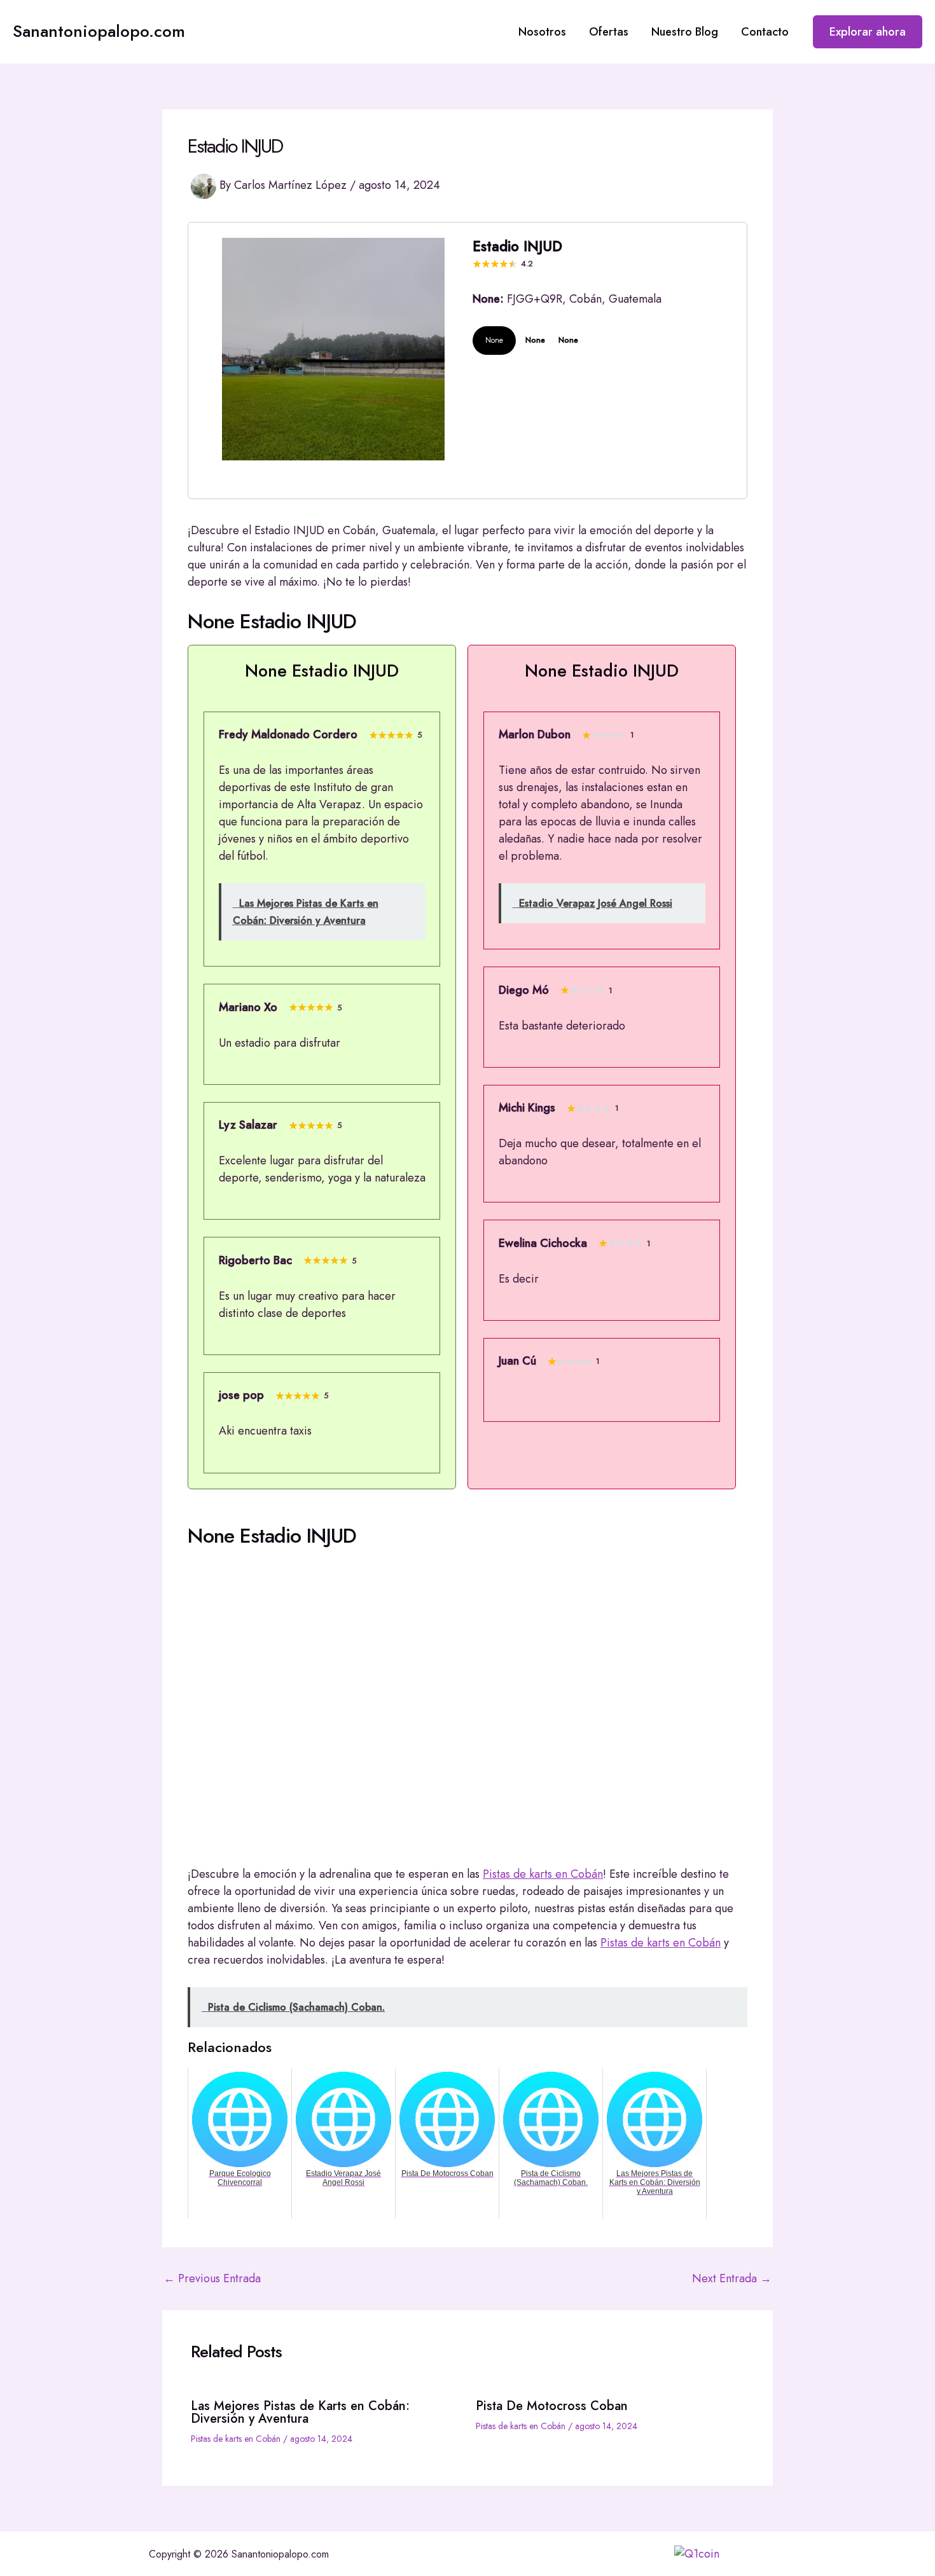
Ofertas (609, 32)
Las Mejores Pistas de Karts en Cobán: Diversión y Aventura (300, 2412)
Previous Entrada (212, 2278)
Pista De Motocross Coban (552, 2406)
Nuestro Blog (685, 32)
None (494, 340)
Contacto (765, 32)
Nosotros (542, 32)
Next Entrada (732, 2278)
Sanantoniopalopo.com (99, 31)
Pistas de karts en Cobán (543, 1874)
